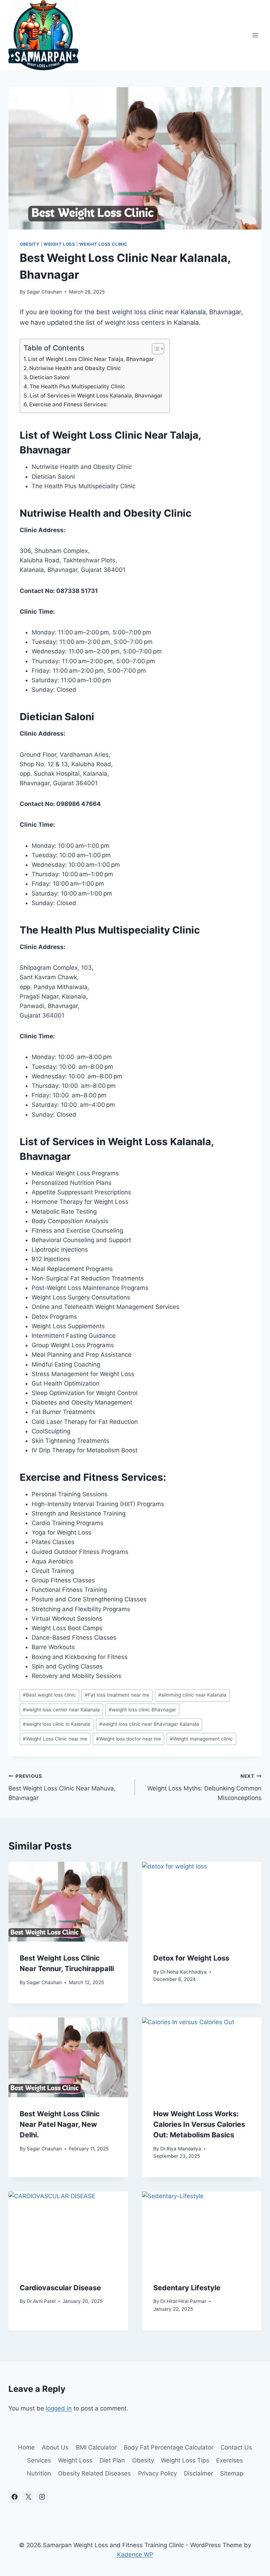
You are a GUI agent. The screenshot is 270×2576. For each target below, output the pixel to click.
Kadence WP (135, 2555)
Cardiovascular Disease (60, 2288)
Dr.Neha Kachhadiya (184, 1972)
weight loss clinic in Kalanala (57, 1724)
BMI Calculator (96, 2447)
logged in (59, 2408)
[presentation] (68, 1902)
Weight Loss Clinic (103, 244)
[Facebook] (14, 2497)
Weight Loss (59, 244)
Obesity (30, 244)
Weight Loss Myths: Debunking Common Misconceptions (204, 1787)
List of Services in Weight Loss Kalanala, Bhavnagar (96, 396)
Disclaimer (198, 2473)
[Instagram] (42, 2497)
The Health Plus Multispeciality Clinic (77, 386)
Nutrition (39, 2473)
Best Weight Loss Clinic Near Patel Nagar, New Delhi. (60, 2124)
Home (26, 2447)
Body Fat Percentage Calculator (169, 2447)
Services (39, 2460)
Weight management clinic (201, 1739)
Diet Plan (112, 2460)
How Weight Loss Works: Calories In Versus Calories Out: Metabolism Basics (199, 2124)
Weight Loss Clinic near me (55, 1739)
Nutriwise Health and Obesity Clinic (75, 368)
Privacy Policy (157, 2473)
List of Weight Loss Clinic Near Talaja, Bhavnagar (91, 359)
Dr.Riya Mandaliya (181, 2149)
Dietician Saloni (50, 377)
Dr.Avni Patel (41, 2301)
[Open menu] (255, 35)
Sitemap (232, 2473)
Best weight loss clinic (49, 1695)
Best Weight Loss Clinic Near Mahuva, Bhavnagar (62, 1787)
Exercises (230, 2460)
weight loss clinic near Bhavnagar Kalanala (149, 1724)
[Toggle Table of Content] (155, 349)
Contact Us (236, 2447)
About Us (55, 2447)
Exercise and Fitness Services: (68, 404)
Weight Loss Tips (185, 2460)
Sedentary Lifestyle (187, 2288)
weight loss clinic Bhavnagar (142, 1710)
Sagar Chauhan (44, 292)
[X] (28, 2497)
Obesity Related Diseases (94, 2473)
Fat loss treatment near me (117, 1695)
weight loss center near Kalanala (61, 1710)
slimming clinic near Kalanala (192, 1695)
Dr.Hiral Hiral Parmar (183, 2301)
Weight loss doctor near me (128, 1739)
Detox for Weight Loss (191, 1958)
